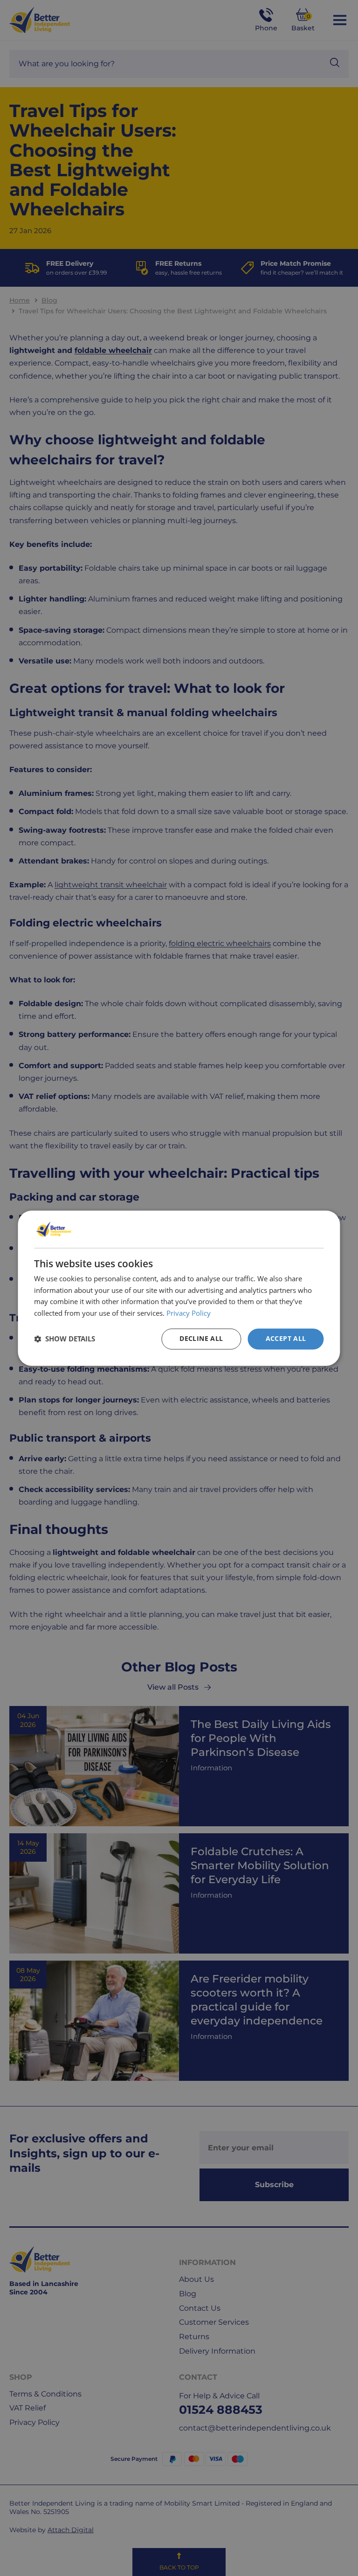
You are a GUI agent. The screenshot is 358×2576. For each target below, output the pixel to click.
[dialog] (179, 1288)
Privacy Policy (189, 1313)
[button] (65, 1339)
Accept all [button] (286, 1338)
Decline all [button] (201, 1338)
